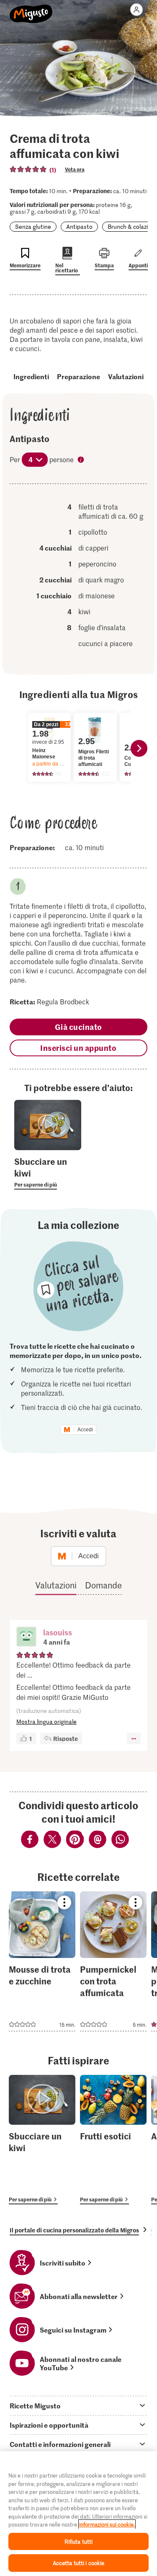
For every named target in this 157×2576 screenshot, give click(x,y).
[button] (26, 1637)
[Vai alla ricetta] (42, 1961)
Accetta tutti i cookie (79, 2563)
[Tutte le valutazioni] (28, 169)
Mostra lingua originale (46, 1721)
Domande (103, 1585)
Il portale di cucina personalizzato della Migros (74, 2230)
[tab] (78, 2405)
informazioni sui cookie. (107, 2524)
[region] (78, 2514)
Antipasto (79, 226)
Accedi (85, 1430)
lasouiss (58, 1632)
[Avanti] (139, 748)
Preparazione (78, 376)
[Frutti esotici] (113, 2140)
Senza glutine (33, 226)
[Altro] (134, 1738)
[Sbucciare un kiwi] (42, 2140)
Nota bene (82, 460)
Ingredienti (31, 376)
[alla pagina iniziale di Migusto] (31, 9)
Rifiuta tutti (79, 2541)
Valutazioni (126, 376)
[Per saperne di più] (48, 1172)
